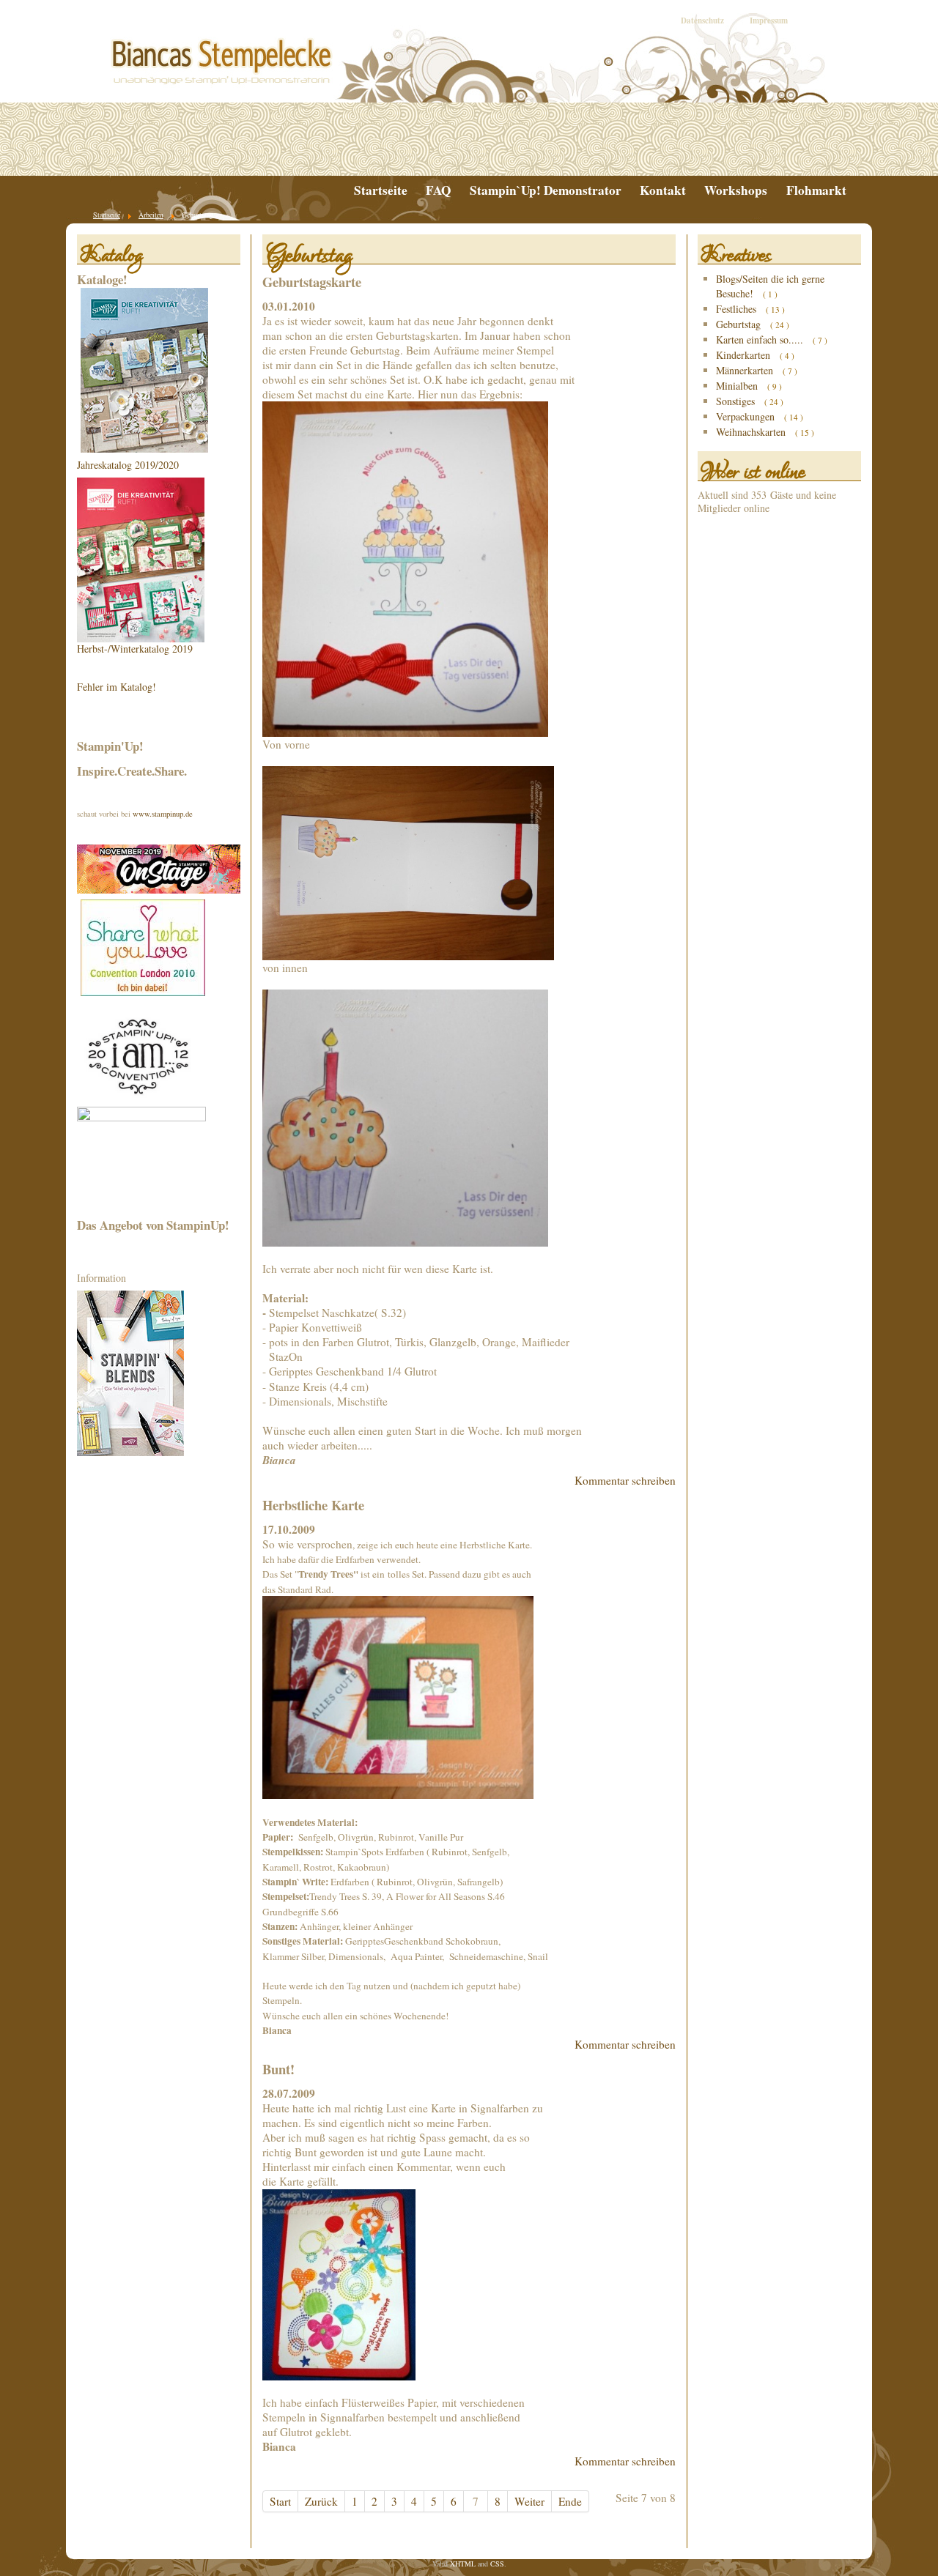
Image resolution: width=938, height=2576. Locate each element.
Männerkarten (746, 370)
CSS (497, 2564)
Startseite (381, 190)
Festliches (738, 309)
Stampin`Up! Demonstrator (546, 190)
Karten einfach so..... (761, 339)
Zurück (321, 2501)
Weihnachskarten (752, 432)
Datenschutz (702, 21)
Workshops (736, 190)
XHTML (463, 2564)
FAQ (438, 190)
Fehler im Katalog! (117, 687)
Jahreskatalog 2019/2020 (128, 465)
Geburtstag (740, 324)
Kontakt (663, 190)
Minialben (738, 386)
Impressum (769, 21)
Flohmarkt (816, 190)
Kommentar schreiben (625, 1480)
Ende (570, 2501)
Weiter (529, 2501)
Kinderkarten (745, 355)
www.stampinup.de (163, 814)
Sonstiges (737, 401)
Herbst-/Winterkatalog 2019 (135, 649)
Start (280, 2501)
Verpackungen (747, 416)
